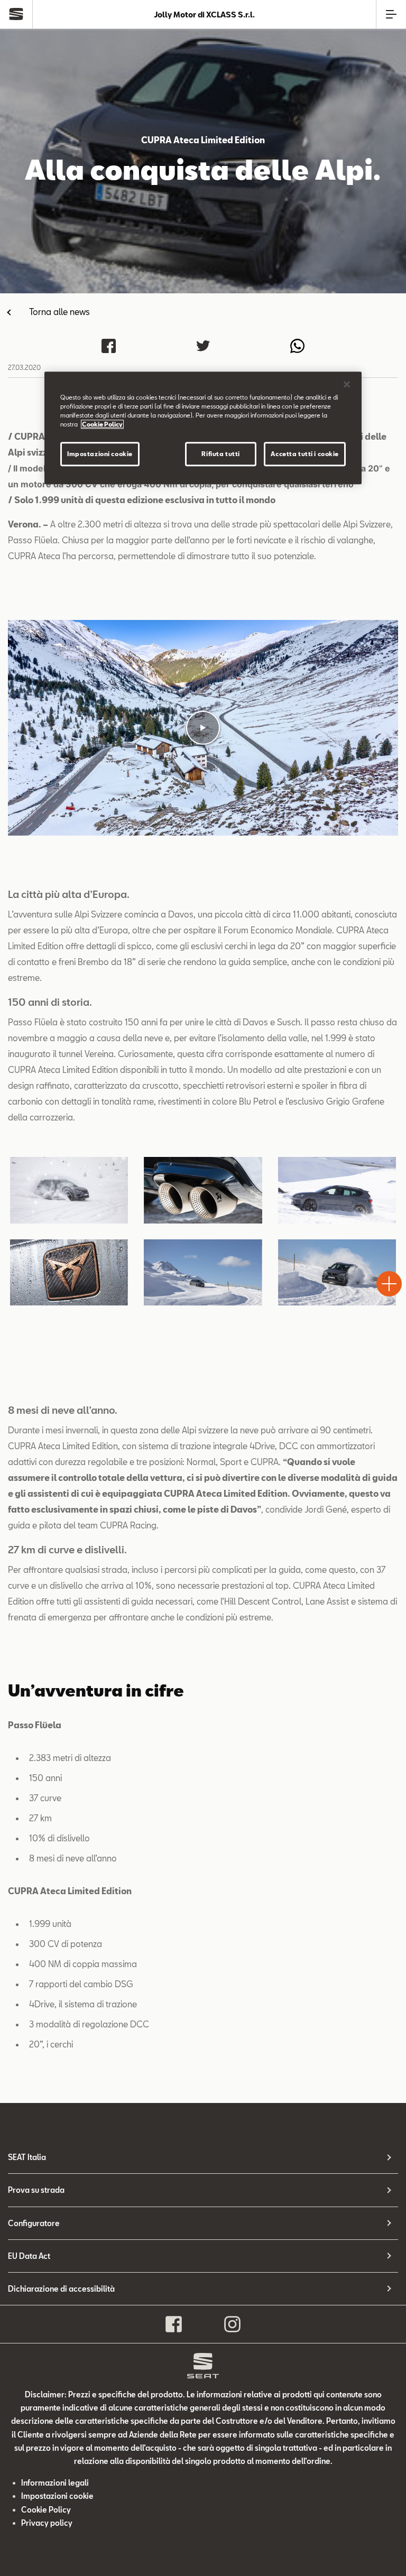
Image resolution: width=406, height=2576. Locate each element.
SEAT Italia (27, 2157)
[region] (203, 428)
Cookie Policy (46, 2510)
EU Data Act (29, 2256)
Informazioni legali (55, 2483)
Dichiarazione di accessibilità (61, 2289)
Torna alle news (59, 312)
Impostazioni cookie (100, 454)
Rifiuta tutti (220, 454)
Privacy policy (47, 2523)
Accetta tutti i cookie (305, 454)
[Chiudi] (347, 384)
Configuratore (34, 2223)
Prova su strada (36, 2190)
